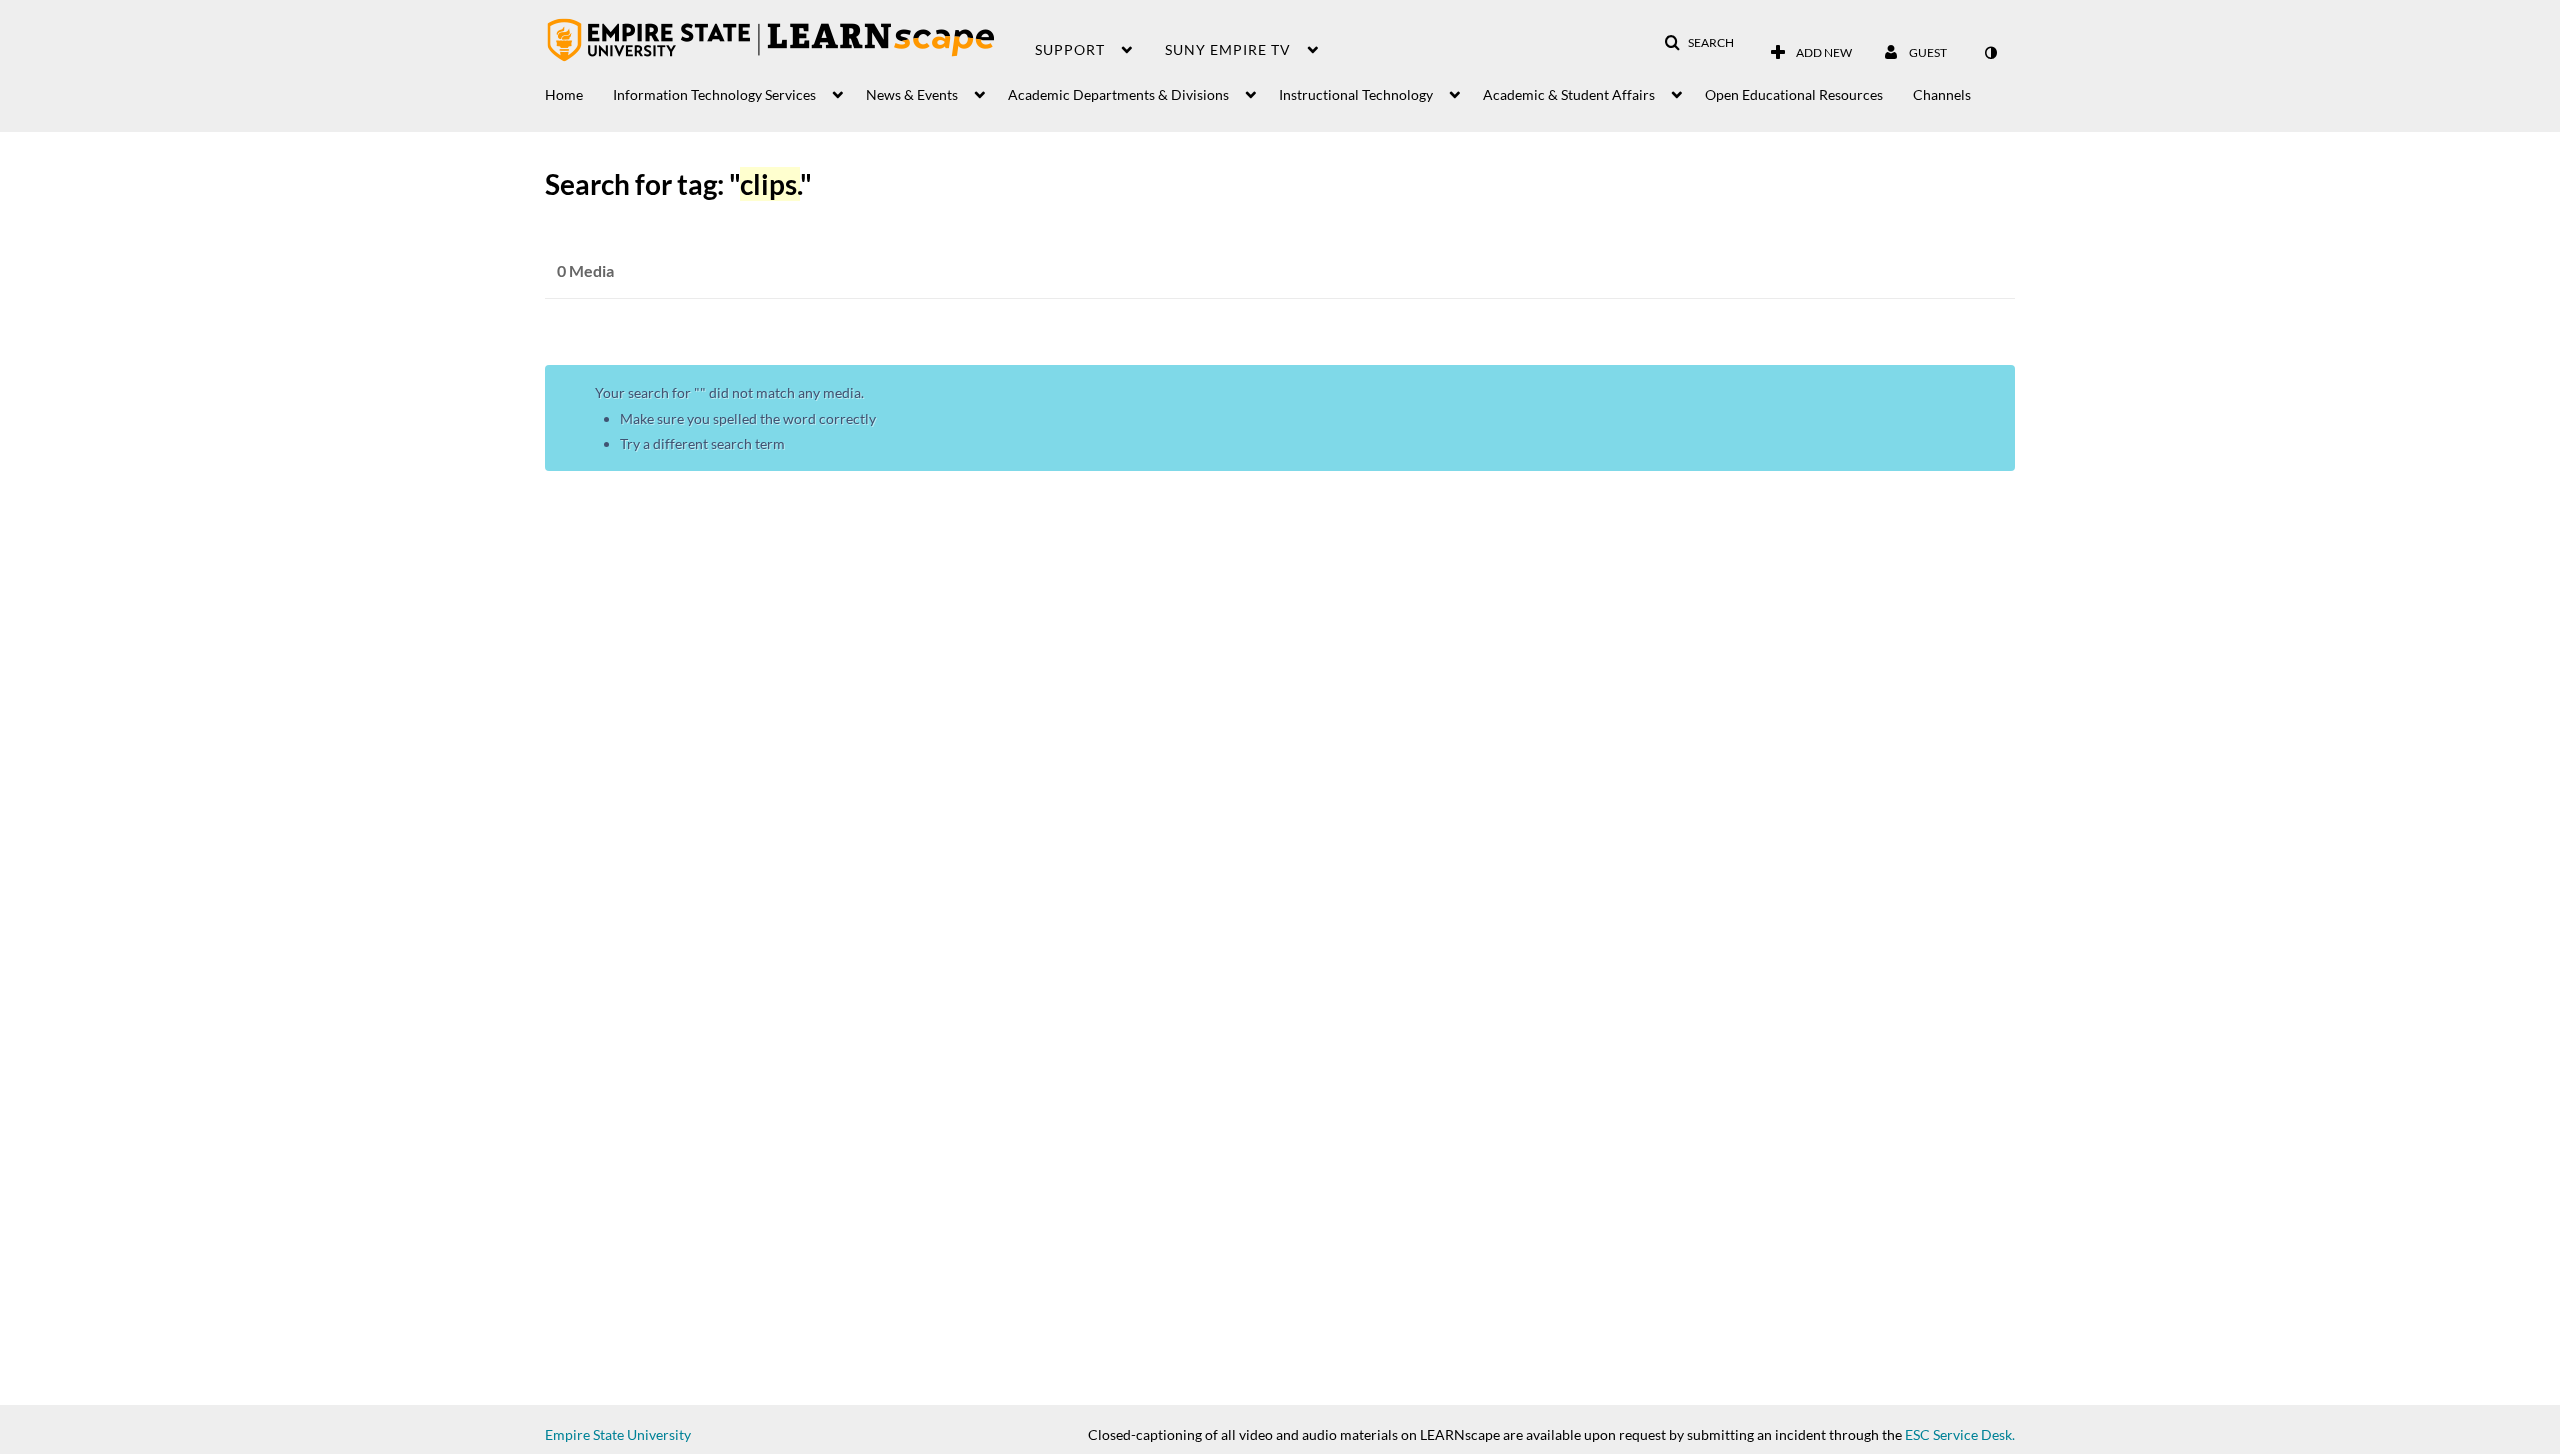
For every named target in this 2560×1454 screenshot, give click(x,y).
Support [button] (1070, 49)
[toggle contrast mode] (1990, 53)
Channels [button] (1942, 94)
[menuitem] (579, 89)
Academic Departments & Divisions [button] (1118, 94)
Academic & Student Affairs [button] (1569, 94)
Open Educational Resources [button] (1794, 94)
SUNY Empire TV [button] (1228, 49)
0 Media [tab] (585, 270)
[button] (1699, 43)
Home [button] (564, 94)
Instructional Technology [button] (1356, 94)
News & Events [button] (912, 94)
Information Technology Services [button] (714, 94)
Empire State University (618, 1434)
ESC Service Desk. (1960, 1434)
